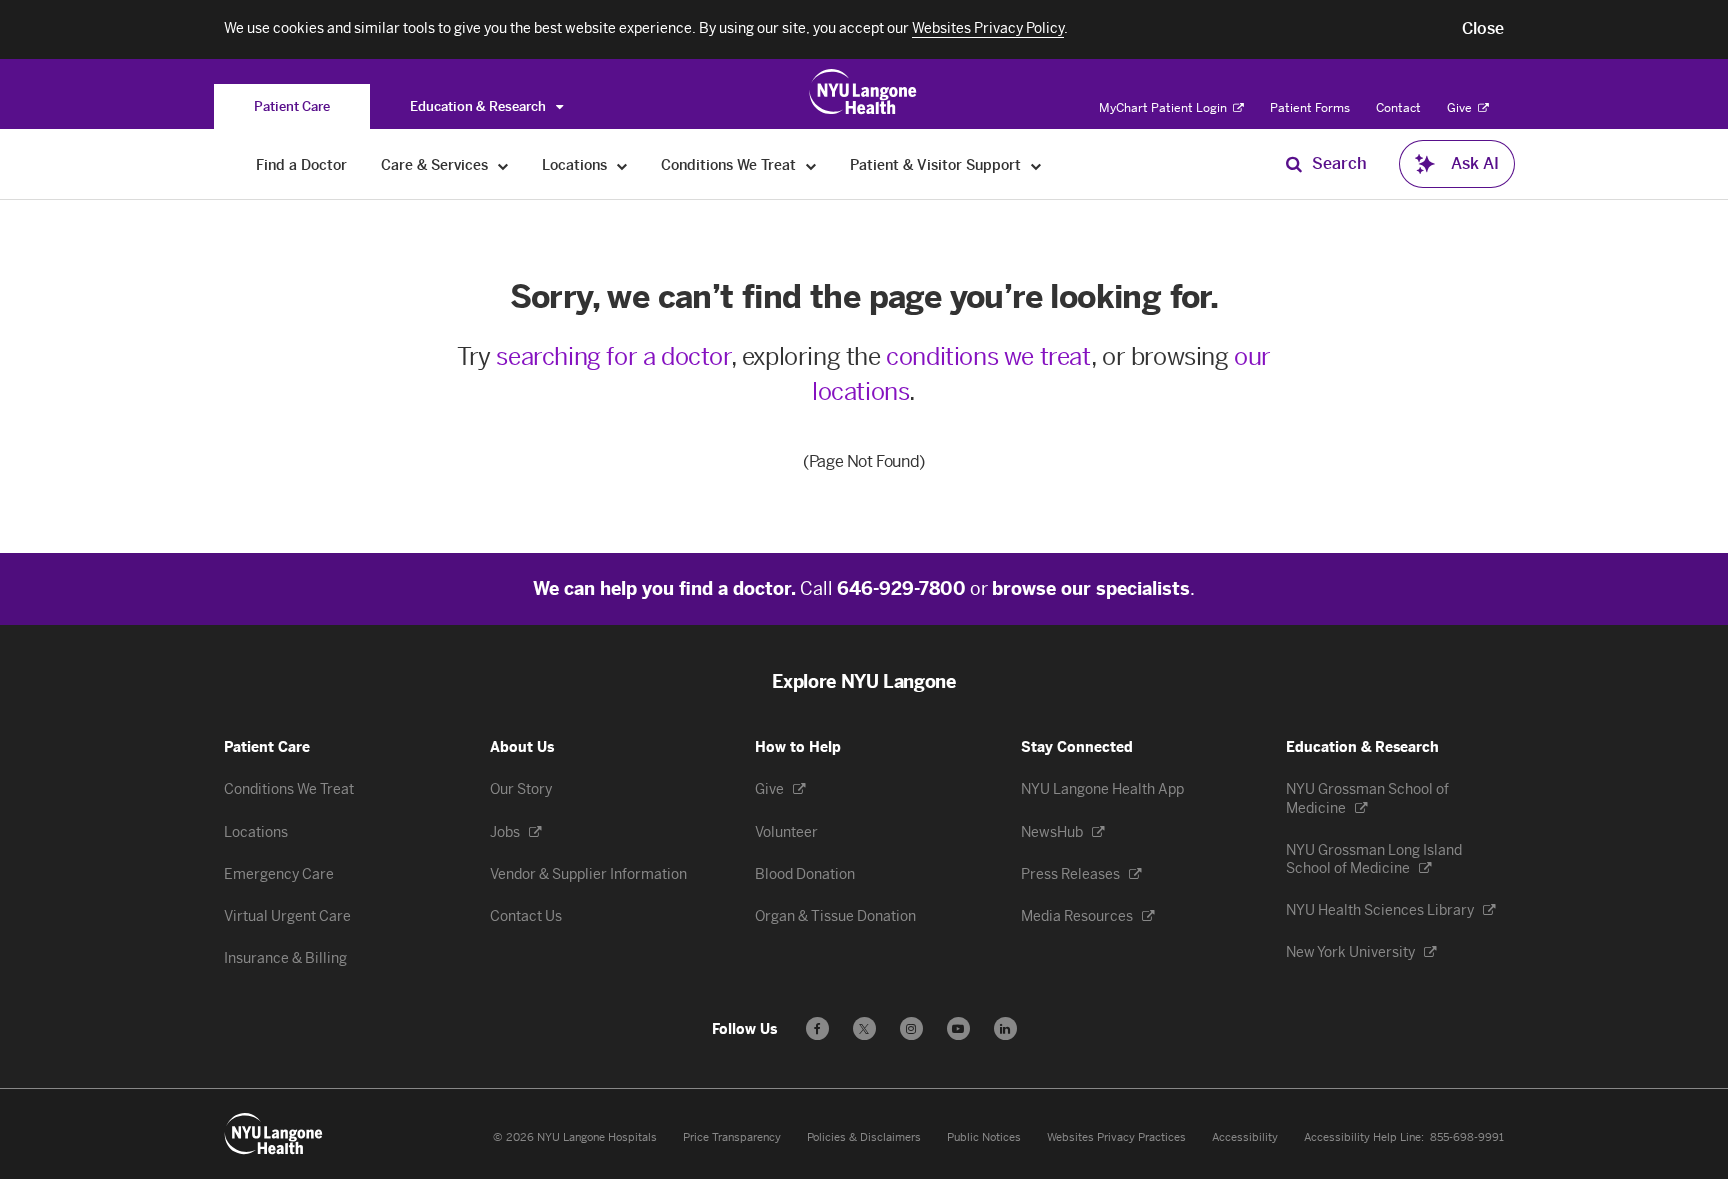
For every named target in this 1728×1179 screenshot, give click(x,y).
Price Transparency (732, 1137)
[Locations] (622, 165)
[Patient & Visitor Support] (1036, 165)
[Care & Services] (503, 165)
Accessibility (1245, 1137)
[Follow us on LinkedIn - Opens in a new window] (1005, 1028)
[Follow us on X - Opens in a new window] (864, 1028)
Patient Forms (1310, 108)
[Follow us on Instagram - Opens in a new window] (911, 1028)
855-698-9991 (1467, 1137)
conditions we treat (988, 356)
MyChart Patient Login (1164, 108)
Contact (1398, 108)
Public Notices (984, 1137)
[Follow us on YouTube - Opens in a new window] (958, 1028)
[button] (1483, 29)
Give (1461, 108)
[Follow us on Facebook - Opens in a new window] (817, 1028)
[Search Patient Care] (1294, 164)
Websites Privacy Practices (1116, 1137)
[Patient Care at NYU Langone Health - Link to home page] (863, 92)
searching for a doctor (613, 356)
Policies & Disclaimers (864, 1137)
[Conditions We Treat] (811, 165)
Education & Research (479, 106)
